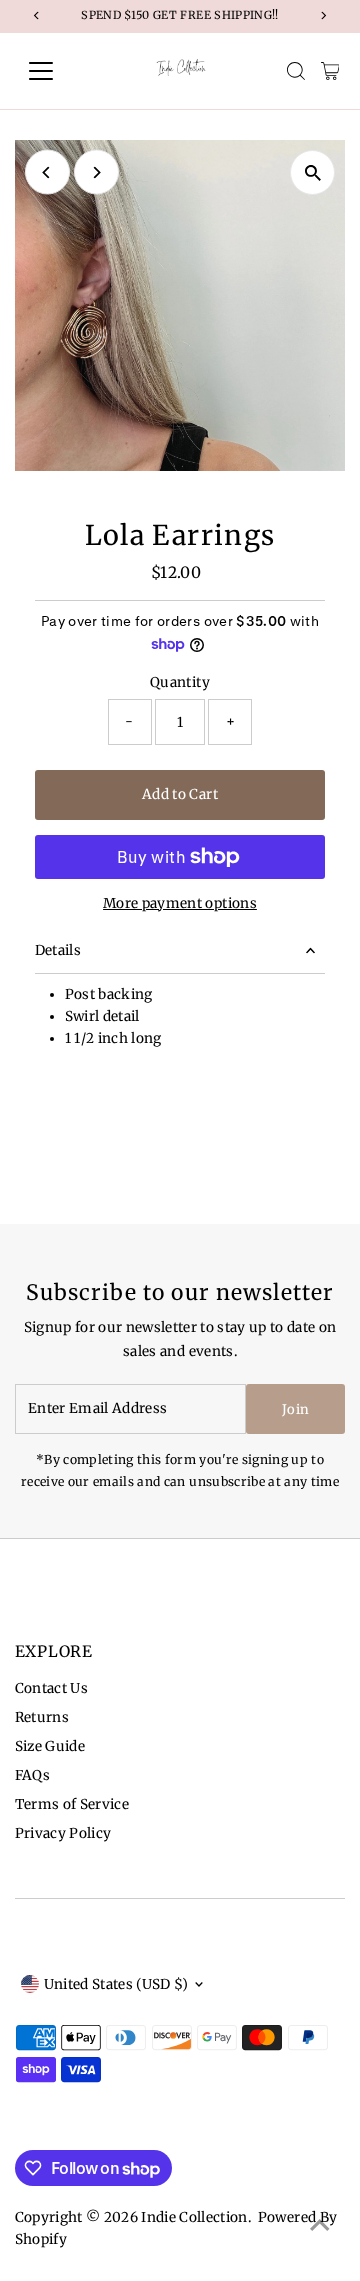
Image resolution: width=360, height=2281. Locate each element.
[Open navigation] (53, 71)
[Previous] (47, 172)
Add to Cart (180, 794)
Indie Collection (194, 2217)
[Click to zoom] (312, 172)
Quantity (180, 682)
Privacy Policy (63, 1833)
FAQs (32, 1775)
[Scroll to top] (320, 2226)
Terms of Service (72, 1804)
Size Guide (50, 1746)
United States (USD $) (116, 1984)
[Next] (96, 172)
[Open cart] (330, 71)
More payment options (180, 903)
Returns (42, 1717)
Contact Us (51, 1688)
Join (295, 1409)
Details (58, 950)
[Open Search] (296, 71)
